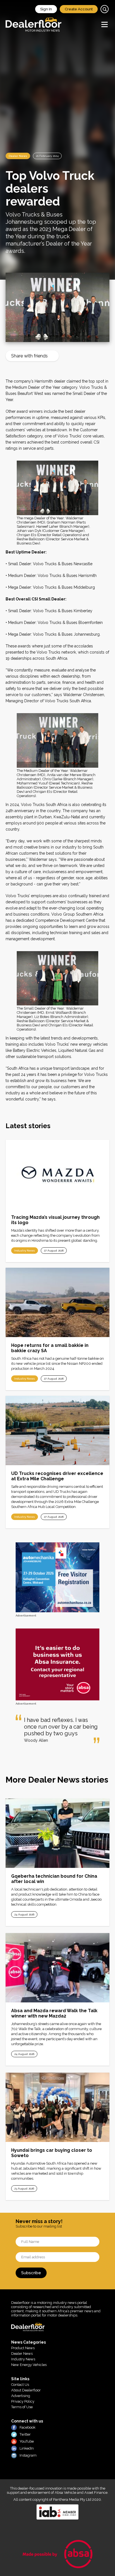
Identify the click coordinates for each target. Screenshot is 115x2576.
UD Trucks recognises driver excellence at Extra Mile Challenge (57, 1476)
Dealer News (18, 156)
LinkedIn (27, 2448)
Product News (23, 2348)
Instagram (28, 2455)
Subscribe (31, 2273)
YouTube (27, 2441)
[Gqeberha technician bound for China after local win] (57, 1833)
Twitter (25, 2434)
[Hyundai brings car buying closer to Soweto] (57, 2107)
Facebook (27, 2427)
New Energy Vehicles (29, 2365)
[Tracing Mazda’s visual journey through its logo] (57, 1174)
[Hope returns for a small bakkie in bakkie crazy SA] (57, 1302)
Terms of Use (22, 2407)
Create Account (79, 9)
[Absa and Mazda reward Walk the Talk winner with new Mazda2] (57, 1968)
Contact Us (20, 2385)
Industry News (25, 1251)
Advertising (21, 2396)
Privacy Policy (23, 2401)
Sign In (46, 9)
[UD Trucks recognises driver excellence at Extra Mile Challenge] (57, 1430)
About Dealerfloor (26, 2390)
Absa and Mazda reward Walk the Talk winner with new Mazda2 (54, 2013)
